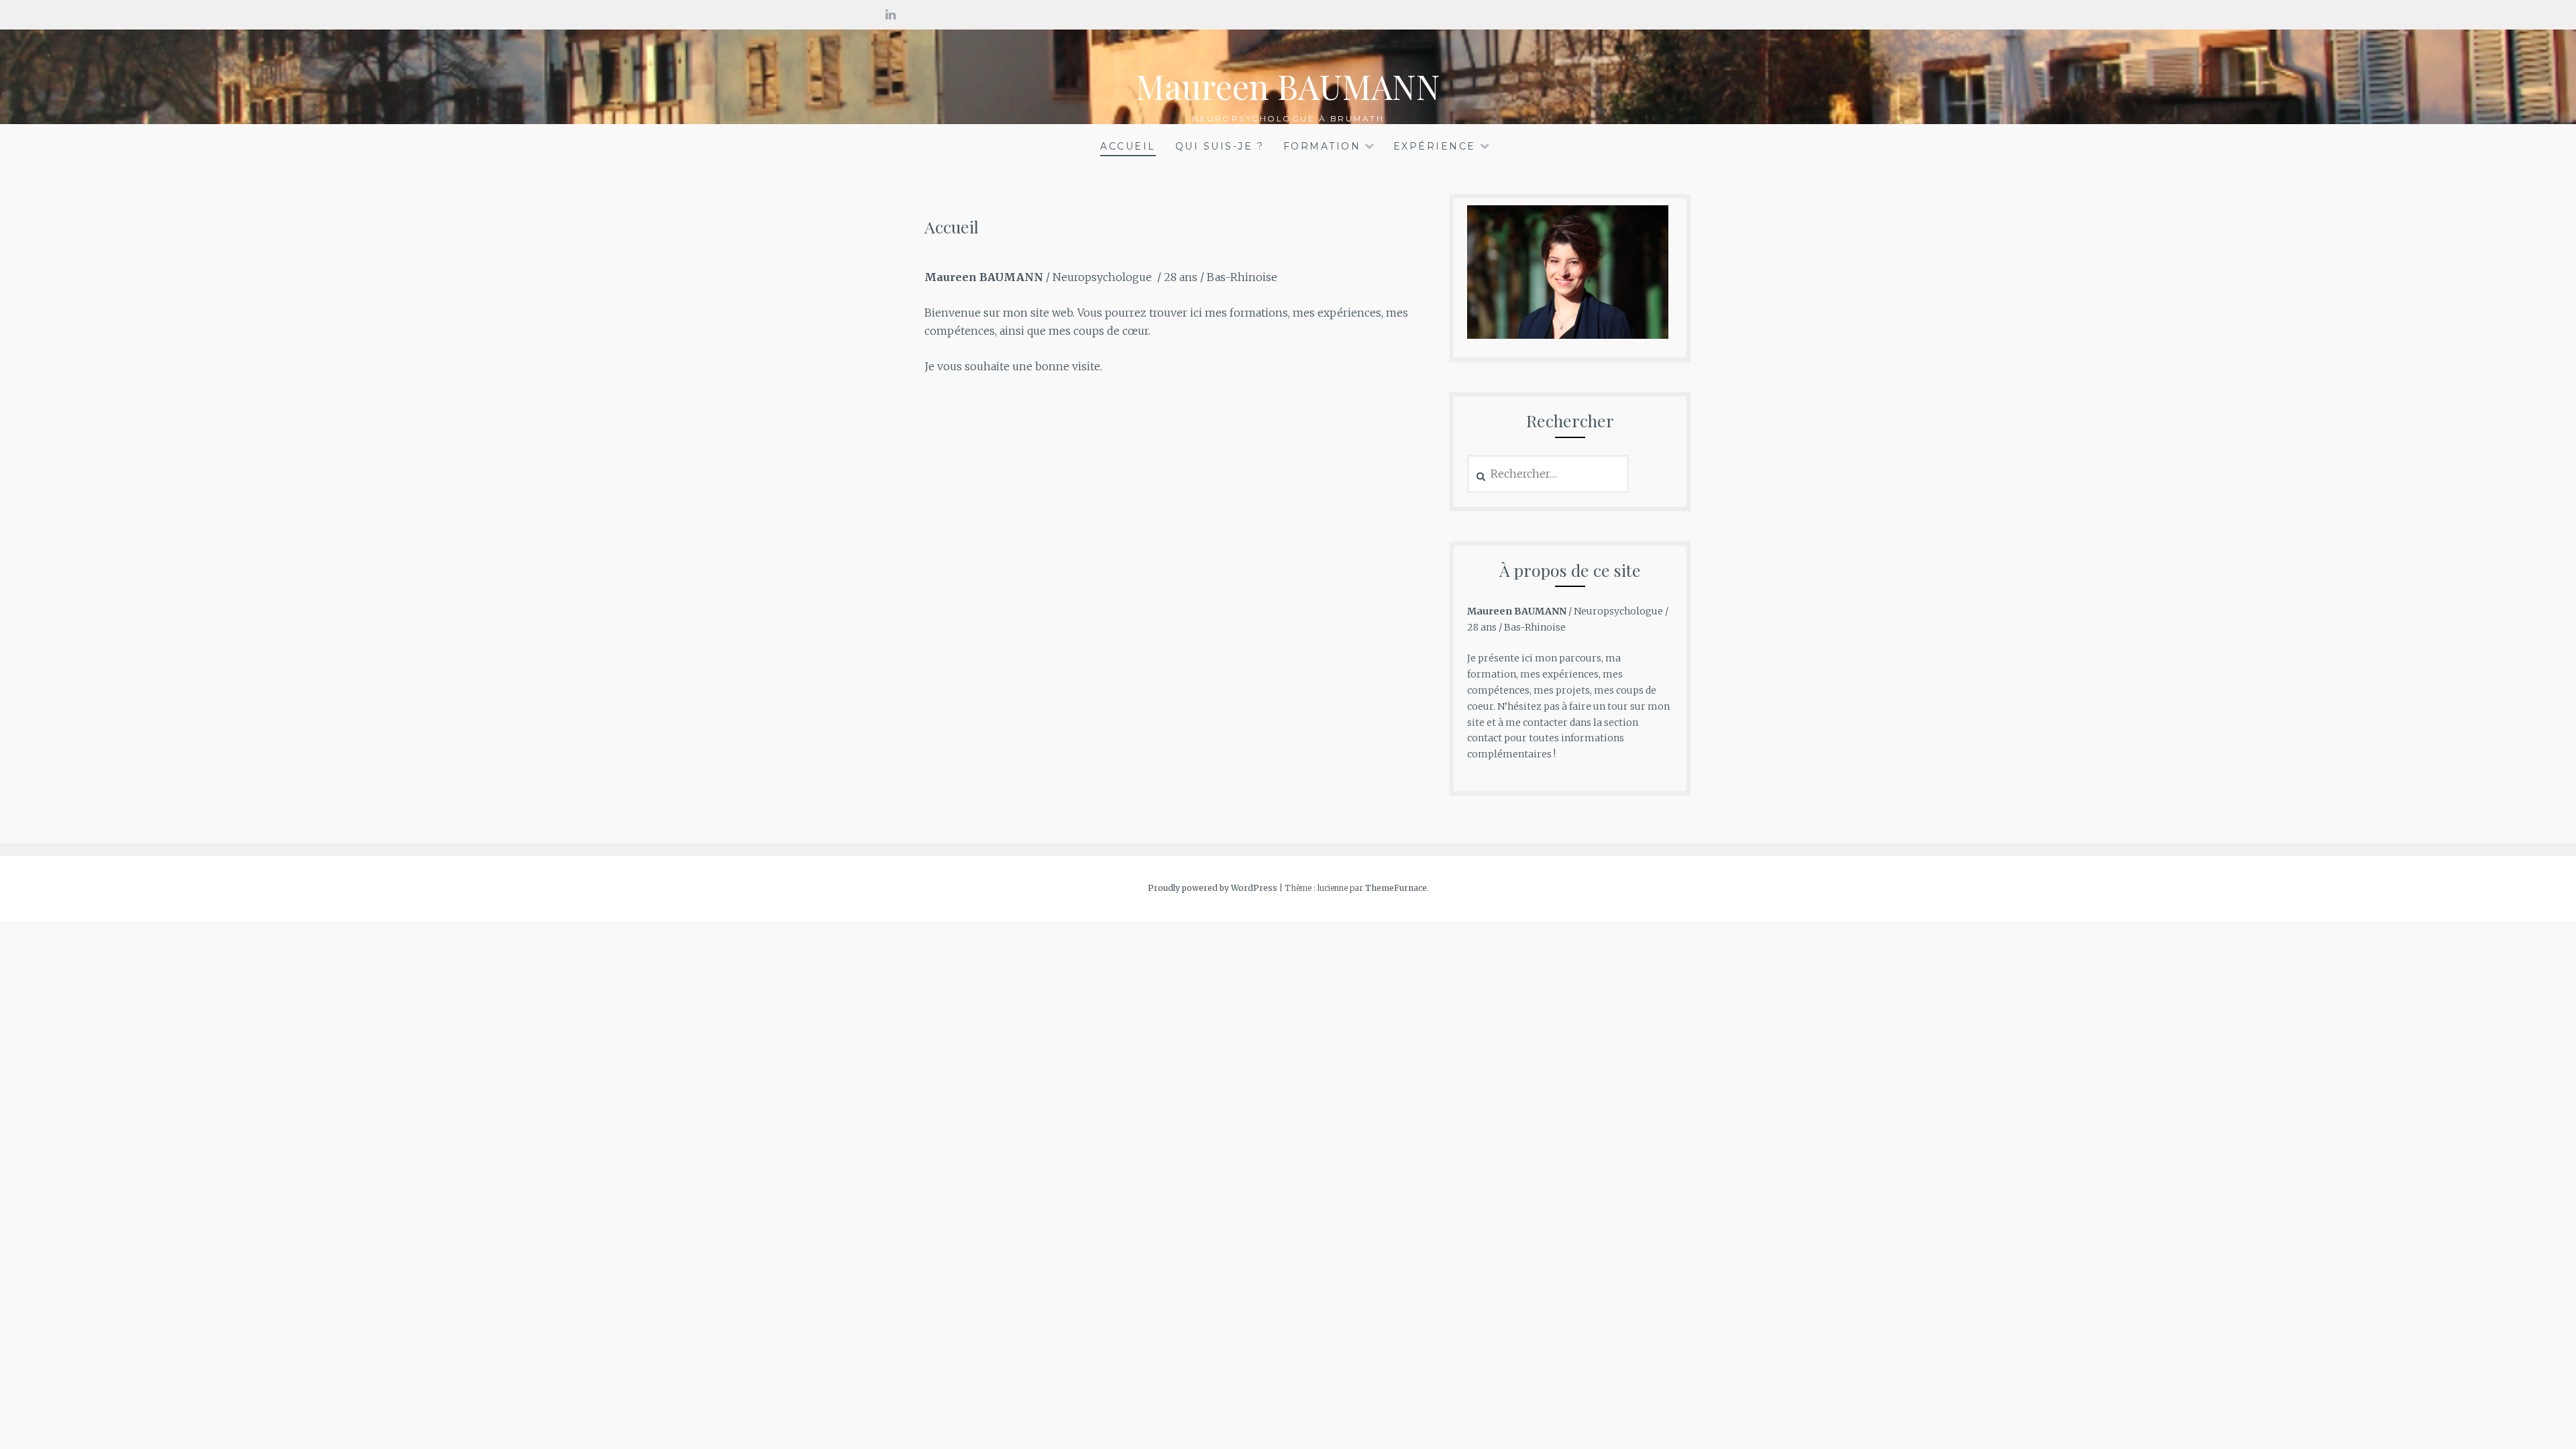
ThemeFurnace (1396, 888)
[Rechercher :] (1548, 474)
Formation (1322, 146)
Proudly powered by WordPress (1213, 888)
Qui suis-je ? (1220, 146)
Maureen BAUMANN (1288, 86)
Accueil (1128, 146)
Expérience (1435, 146)
